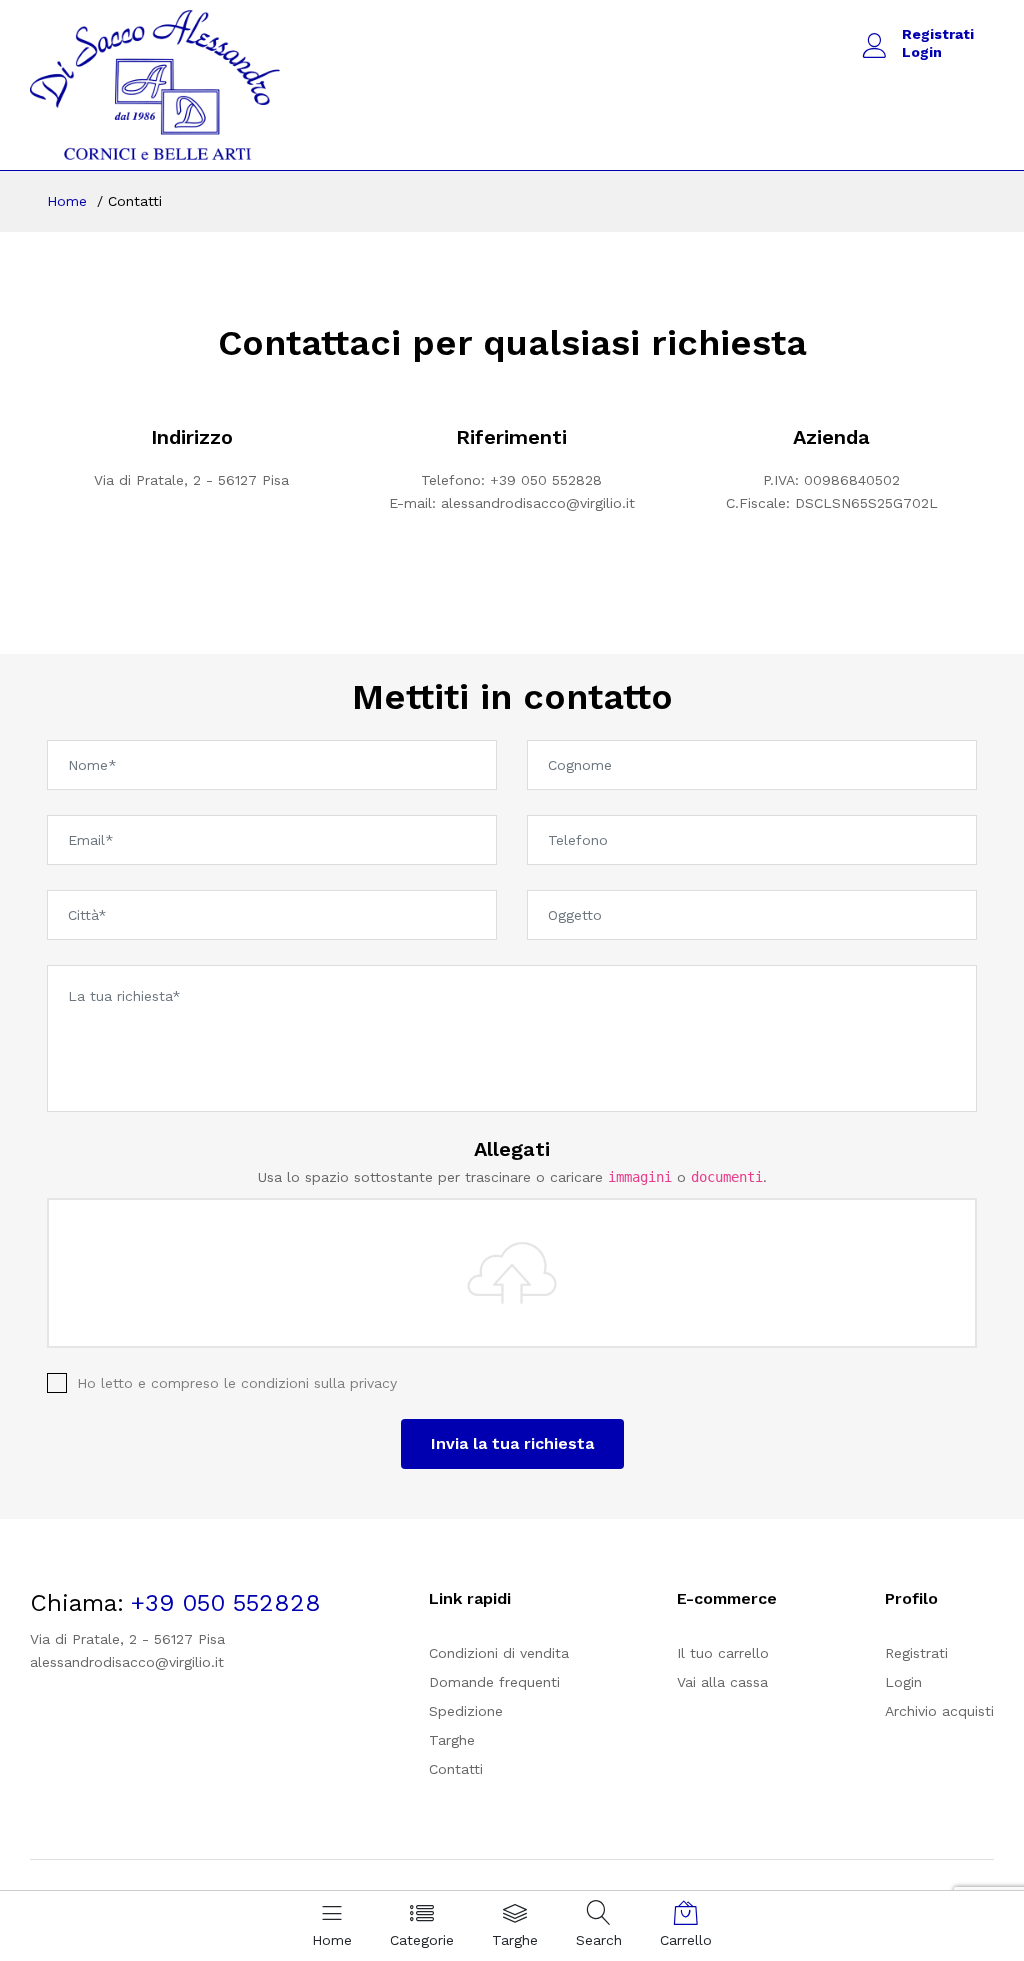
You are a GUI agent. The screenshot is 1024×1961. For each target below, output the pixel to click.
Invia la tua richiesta (512, 1443)
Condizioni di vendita (499, 1653)
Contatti (456, 1769)
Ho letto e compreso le (237, 1383)
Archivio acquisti (939, 1711)
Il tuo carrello (723, 1653)
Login (922, 52)
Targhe (452, 1740)
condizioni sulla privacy (319, 1383)
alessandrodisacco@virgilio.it (538, 503)
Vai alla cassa (722, 1682)
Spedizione (466, 1711)
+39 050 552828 (546, 480)
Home (67, 201)
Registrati (938, 34)
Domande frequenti (494, 1682)
